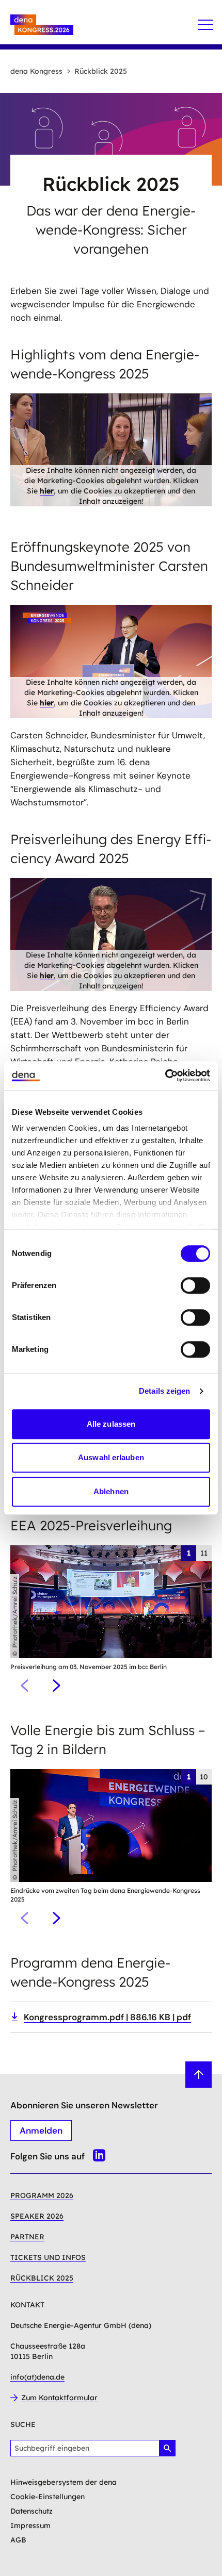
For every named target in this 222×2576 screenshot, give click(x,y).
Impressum (30, 2525)
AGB (18, 2540)
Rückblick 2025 (101, 71)
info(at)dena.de (37, 2377)
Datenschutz (31, 2511)
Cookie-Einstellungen (47, 2497)
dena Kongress (36, 71)
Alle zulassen (111, 1424)
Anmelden (41, 2131)
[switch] (195, 1285)
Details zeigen (164, 1391)
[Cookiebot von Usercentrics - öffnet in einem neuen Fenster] (165, 1076)
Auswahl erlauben (111, 1457)
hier (47, 491)
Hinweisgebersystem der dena (64, 2482)
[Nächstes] (56, 1686)
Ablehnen (111, 1491)
